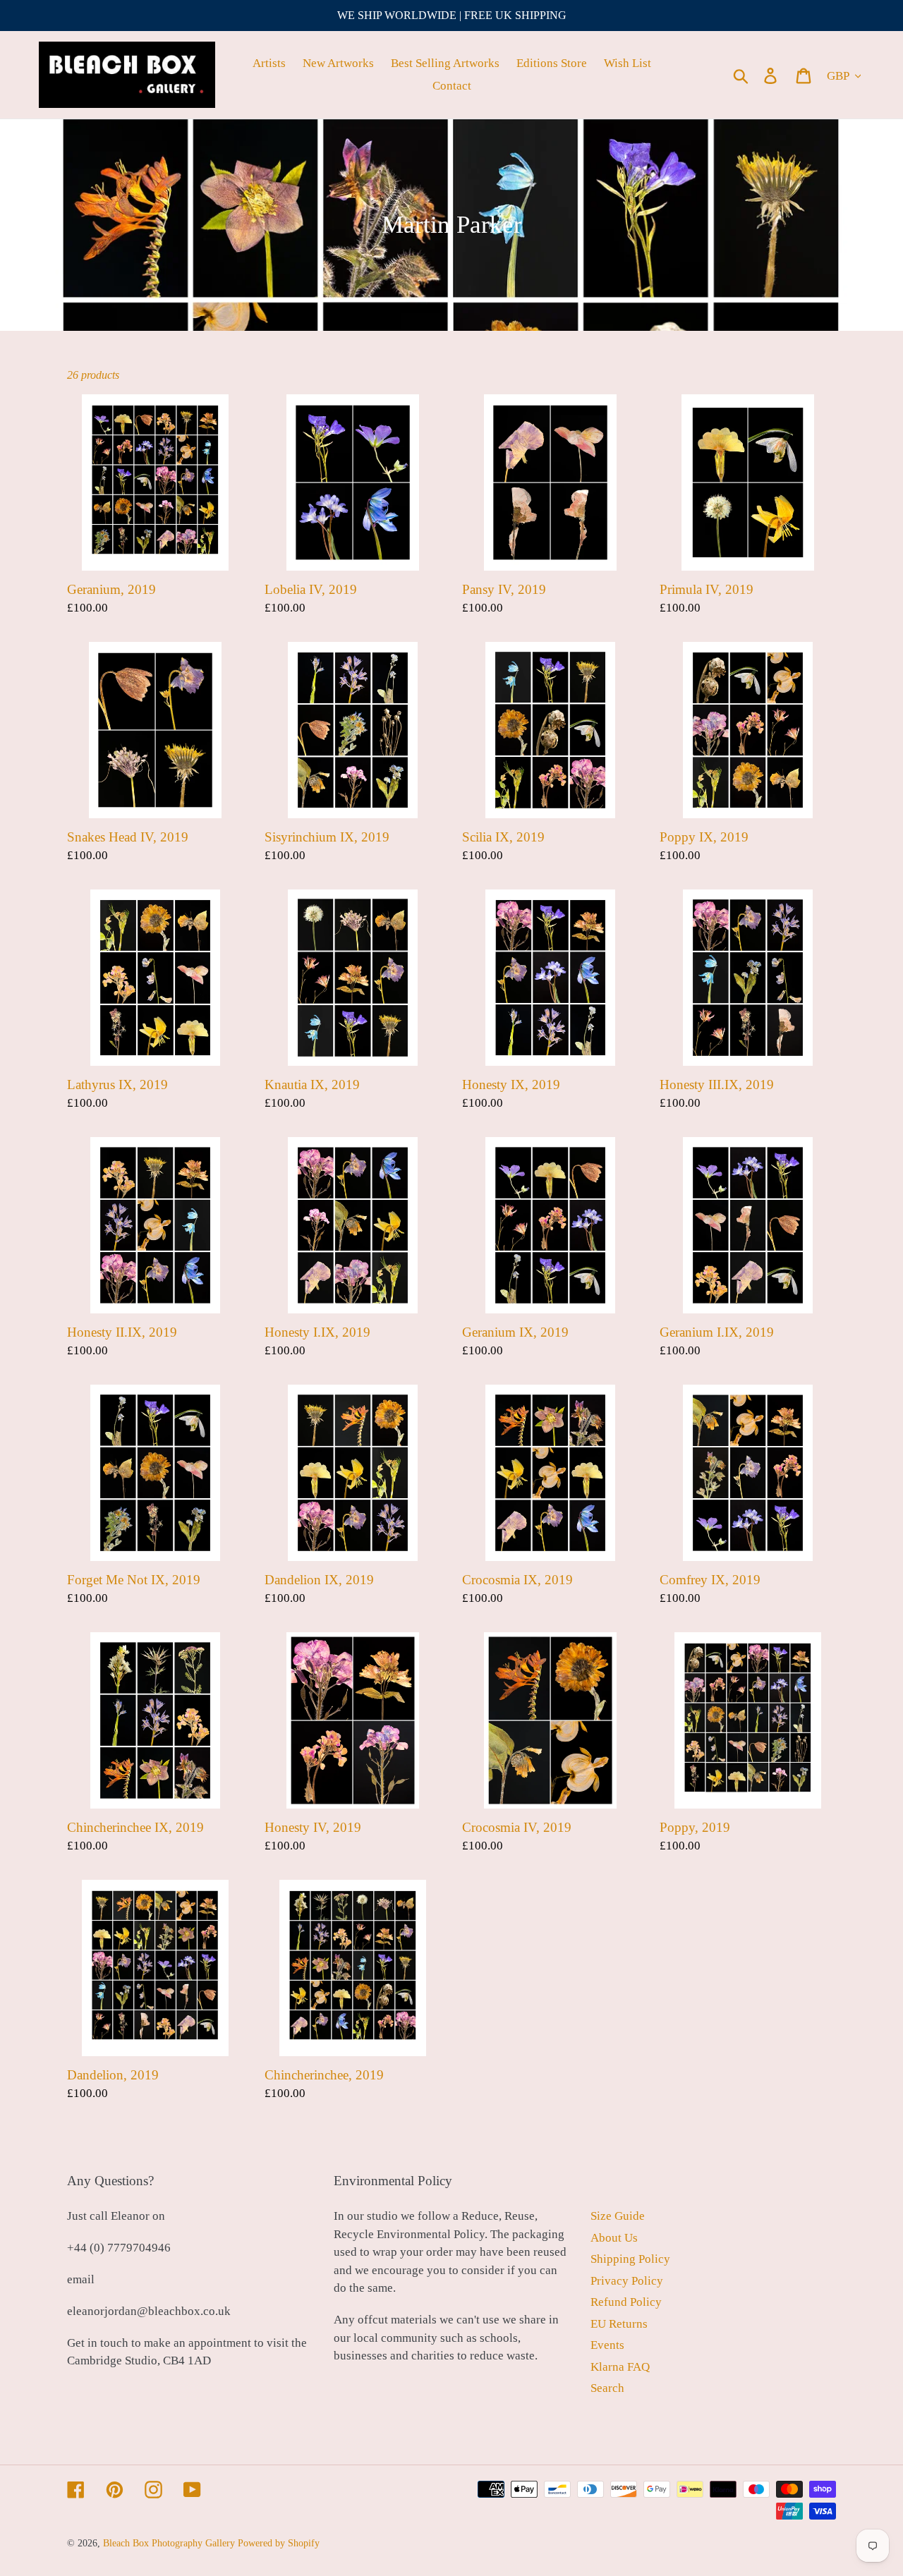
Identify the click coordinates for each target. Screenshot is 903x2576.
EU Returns (619, 2324)
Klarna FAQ (620, 2367)
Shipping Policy (630, 2259)
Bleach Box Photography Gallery (169, 2543)
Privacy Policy (627, 2281)
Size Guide (618, 2216)
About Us (614, 2238)
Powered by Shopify (279, 2543)
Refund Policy (626, 2302)
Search (607, 2388)
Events (607, 2345)
